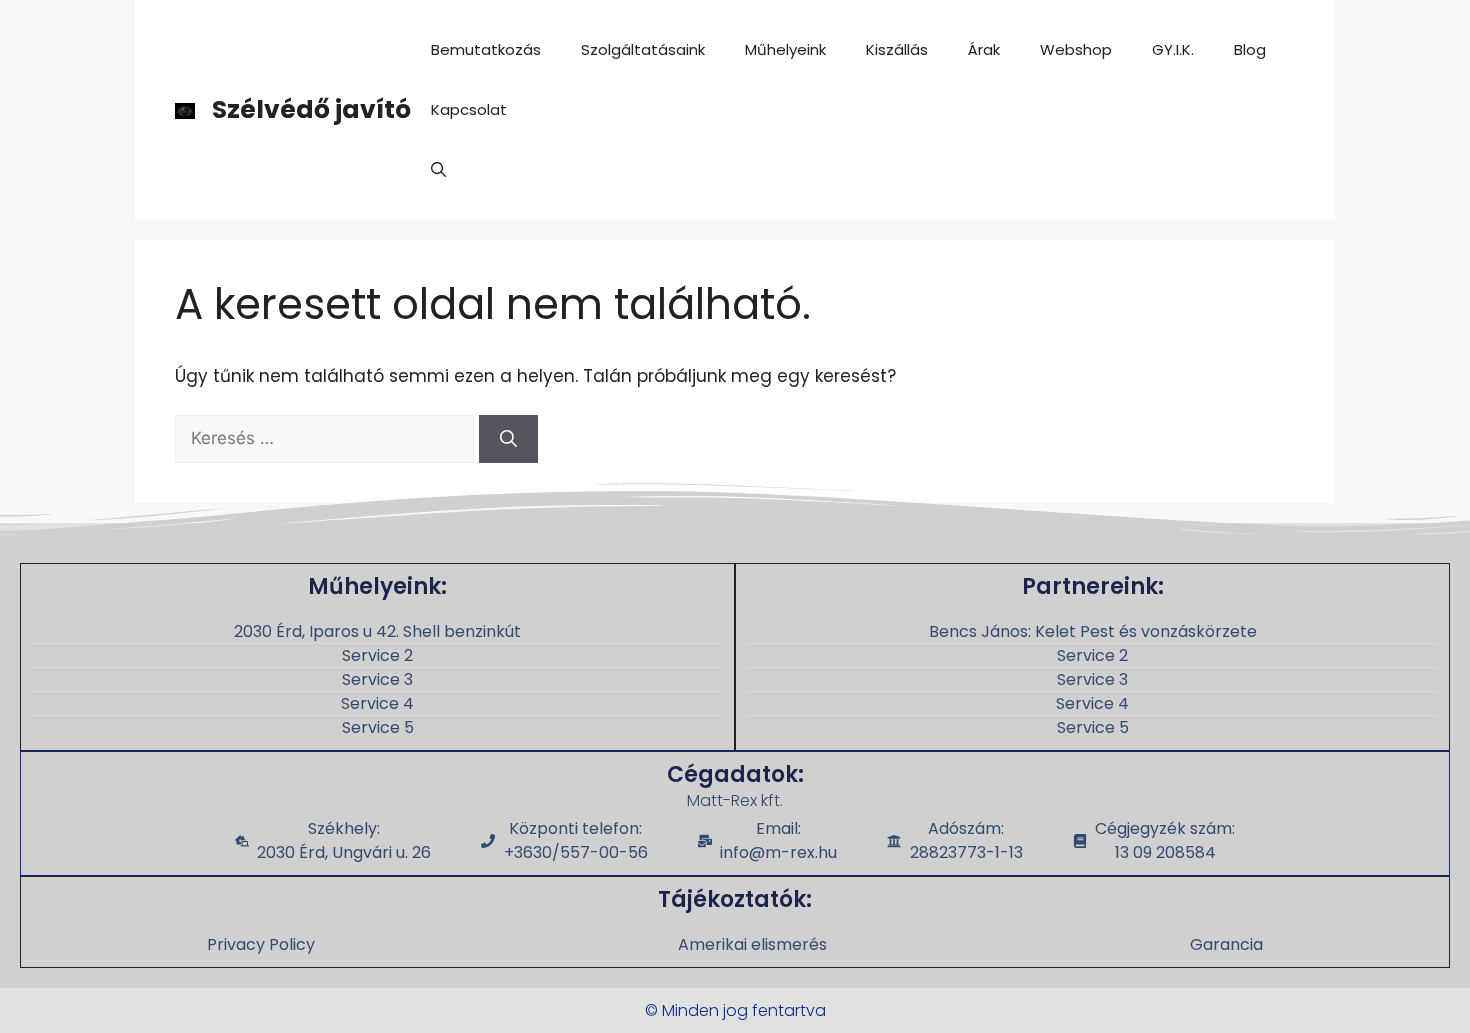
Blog (1250, 49)
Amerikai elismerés (752, 944)
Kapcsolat (469, 109)
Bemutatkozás (486, 49)
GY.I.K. (1173, 49)
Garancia (1226, 944)
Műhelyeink (785, 49)
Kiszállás (897, 49)
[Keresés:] (327, 438)
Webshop (1076, 49)
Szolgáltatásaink (643, 49)
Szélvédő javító (311, 109)
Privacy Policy (261, 944)
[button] (438, 170)
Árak (984, 49)
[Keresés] (508, 439)
